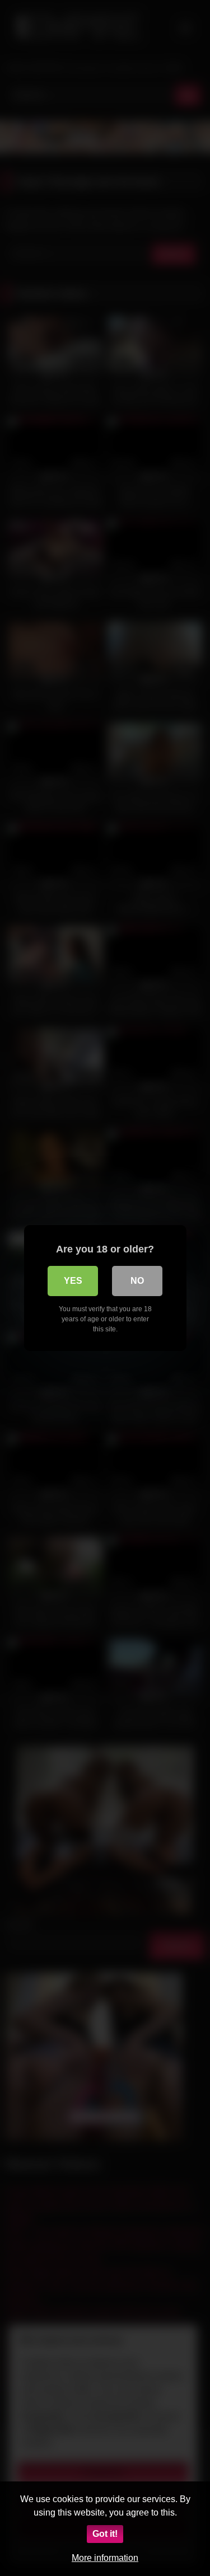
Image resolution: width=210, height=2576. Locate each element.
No (137, 1281)
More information (105, 2558)
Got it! (105, 2534)
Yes (73, 1281)
